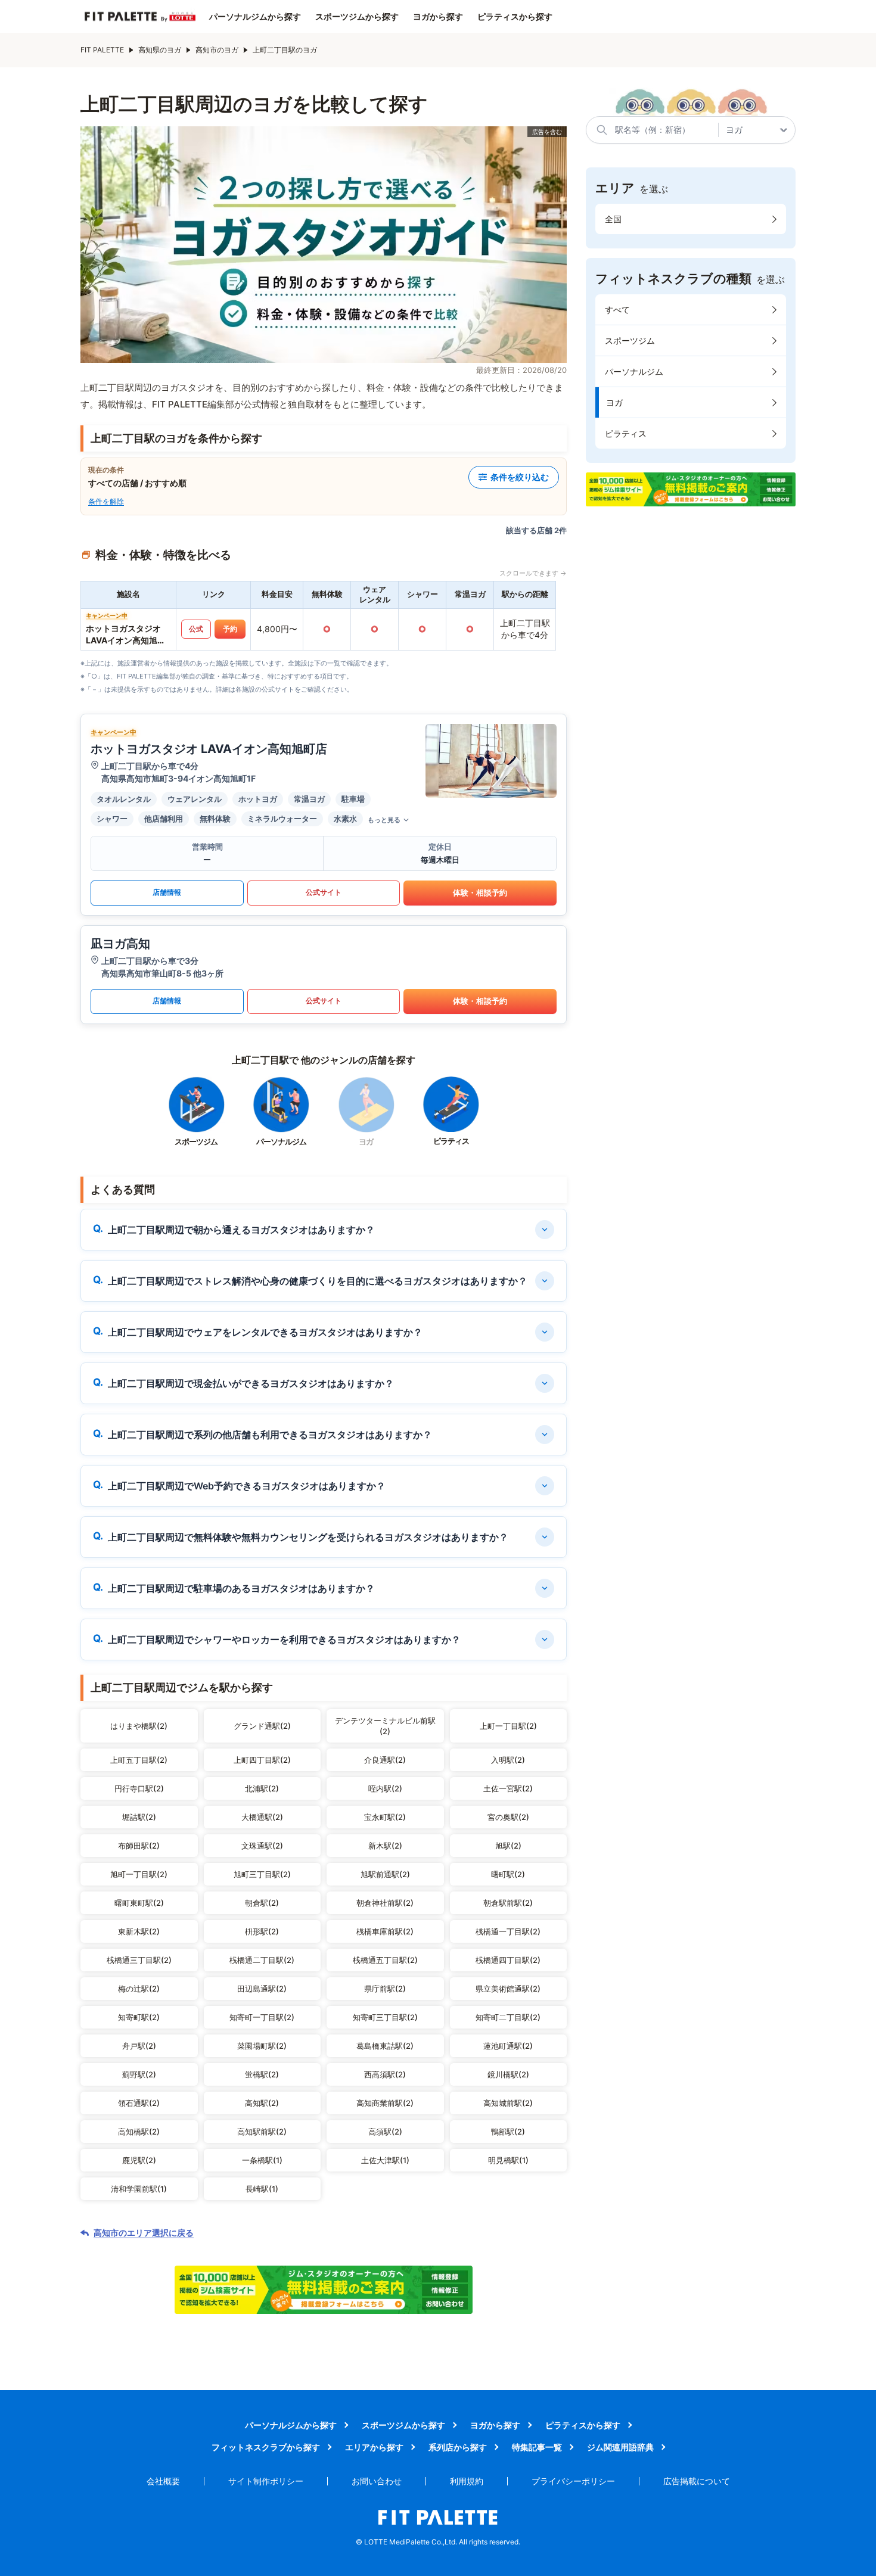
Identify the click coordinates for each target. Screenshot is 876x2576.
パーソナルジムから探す (255, 17)
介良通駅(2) (385, 1760)
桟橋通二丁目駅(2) (262, 1960)
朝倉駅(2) (262, 1903)
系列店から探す (458, 2447)
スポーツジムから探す (357, 17)
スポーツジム (630, 340)
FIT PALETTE (102, 50)
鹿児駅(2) (139, 2160)
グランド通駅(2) (262, 1726)
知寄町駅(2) (139, 2017)
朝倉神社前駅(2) (385, 1903)
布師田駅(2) (139, 1846)
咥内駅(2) (385, 1788)
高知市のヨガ (217, 50)
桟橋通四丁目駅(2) (508, 1960)
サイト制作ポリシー (266, 2481)
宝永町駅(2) (385, 1817)
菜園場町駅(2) (262, 2046)
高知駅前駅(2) (262, 2132)
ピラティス (626, 433)
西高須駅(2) (385, 2074)
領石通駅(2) (139, 2103)
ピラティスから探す (515, 17)
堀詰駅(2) (139, 1817)
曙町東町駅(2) (139, 1903)
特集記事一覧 (537, 2447)
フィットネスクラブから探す (266, 2447)
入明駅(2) (508, 1760)
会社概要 (163, 2481)
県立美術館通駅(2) (508, 1989)
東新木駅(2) (139, 1931)
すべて (617, 309)
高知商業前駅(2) (385, 2103)
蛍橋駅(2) (262, 2074)
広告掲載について (697, 2481)
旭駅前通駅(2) (385, 1874)
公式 (196, 629)
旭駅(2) (508, 1846)
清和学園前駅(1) (139, 2189)
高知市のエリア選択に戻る (144, 2233)
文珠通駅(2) (262, 1846)
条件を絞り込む (520, 477)
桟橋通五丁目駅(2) (385, 1960)
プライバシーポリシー (573, 2481)
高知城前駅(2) (508, 2103)
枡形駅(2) (262, 1931)
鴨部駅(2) (508, 2132)
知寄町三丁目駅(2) (385, 2017)
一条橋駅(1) (262, 2160)
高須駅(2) (385, 2132)
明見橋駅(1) (508, 2160)
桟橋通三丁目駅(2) (139, 1960)
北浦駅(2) (262, 1788)
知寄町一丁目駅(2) (262, 2017)
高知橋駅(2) (139, 2132)
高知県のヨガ (160, 50)
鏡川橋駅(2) (508, 2074)
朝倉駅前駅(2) (508, 1903)
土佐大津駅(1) (385, 2160)
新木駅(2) (385, 1846)
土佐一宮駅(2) (508, 1788)
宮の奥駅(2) (508, 1817)
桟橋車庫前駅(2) (385, 1931)
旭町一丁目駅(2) (139, 1874)
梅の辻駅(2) (139, 1989)
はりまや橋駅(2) (139, 1726)
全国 (613, 219)
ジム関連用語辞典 (620, 2447)
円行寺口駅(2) (139, 1788)
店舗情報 (167, 892)
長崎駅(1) (262, 2189)
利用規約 (467, 2481)
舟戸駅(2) (139, 2046)
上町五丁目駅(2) (139, 1760)
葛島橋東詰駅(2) (385, 2046)
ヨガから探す (438, 17)
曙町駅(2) (508, 1874)
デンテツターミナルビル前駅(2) (385, 1726)
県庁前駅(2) (385, 1989)
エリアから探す (374, 2447)
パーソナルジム (634, 371)
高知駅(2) (262, 2103)
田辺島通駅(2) (262, 1989)
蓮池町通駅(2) (508, 2046)
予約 (230, 629)
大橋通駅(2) (262, 1817)
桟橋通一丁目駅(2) (508, 1931)
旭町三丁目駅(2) (262, 1874)
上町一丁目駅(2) (508, 1726)
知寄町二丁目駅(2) (508, 2017)
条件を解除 (106, 501)
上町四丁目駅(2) (262, 1760)
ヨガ (614, 402)
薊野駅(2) (139, 2074)
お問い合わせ (377, 2481)
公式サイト (324, 892)
